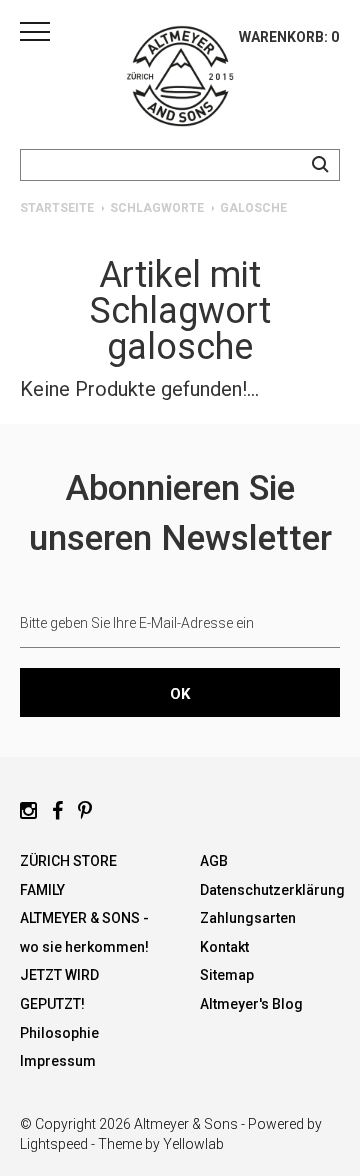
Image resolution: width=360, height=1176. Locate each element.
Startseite (57, 208)
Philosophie (59, 1033)
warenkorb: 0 (289, 37)
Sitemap (227, 975)
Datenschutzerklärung (272, 890)
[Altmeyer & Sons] (180, 80)
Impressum (58, 1061)
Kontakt (224, 947)
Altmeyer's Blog (251, 1004)
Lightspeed (54, 1144)
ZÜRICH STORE (68, 861)
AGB (214, 861)
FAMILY (42, 890)
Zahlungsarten (248, 918)
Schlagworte (157, 208)
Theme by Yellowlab (161, 1144)
